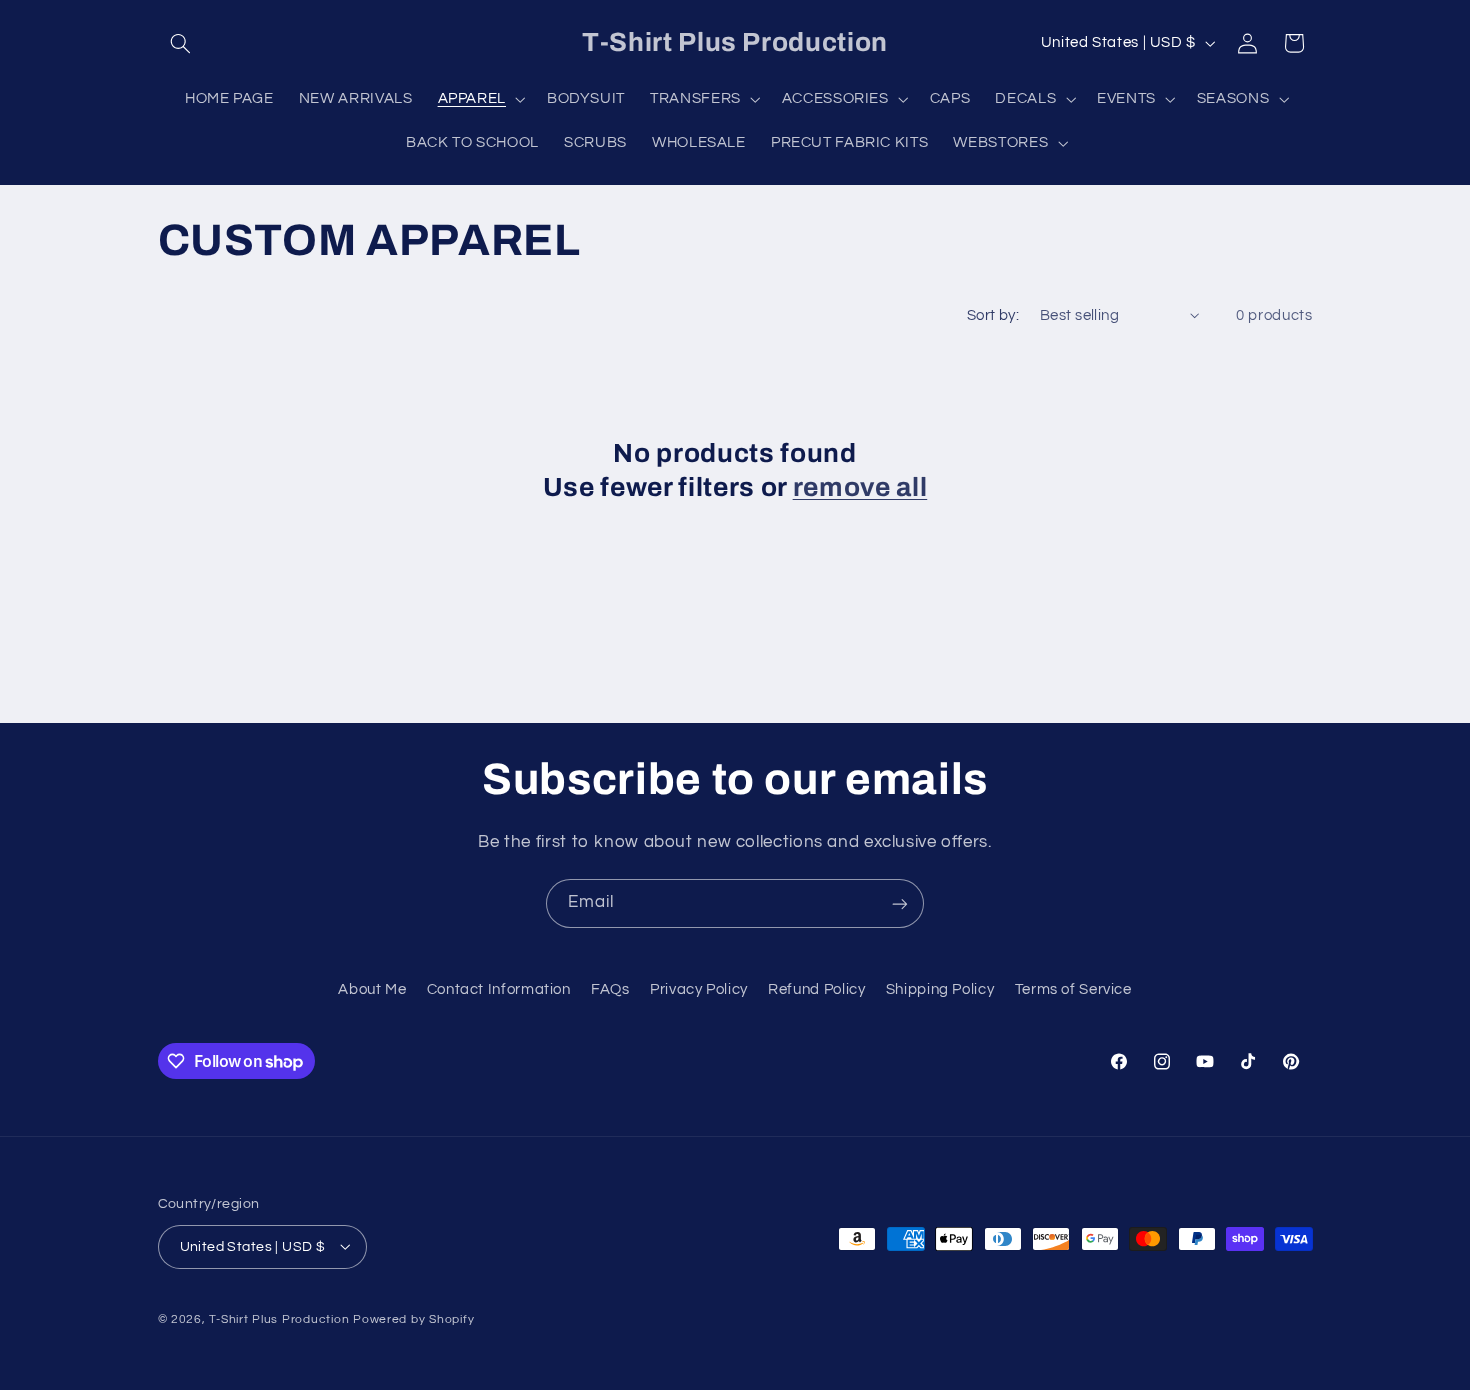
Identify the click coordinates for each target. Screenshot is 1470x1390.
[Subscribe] (900, 903)
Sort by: (993, 315)
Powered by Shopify (413, 1318)
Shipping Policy (940, 990)
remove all (860, 487)
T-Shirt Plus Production (281, 1318)
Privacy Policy (699, 990)
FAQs (610, 990)
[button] (181, 43)
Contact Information (499, 990)
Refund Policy (816, 990)
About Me (372, 990)
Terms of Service (1073, 990)
